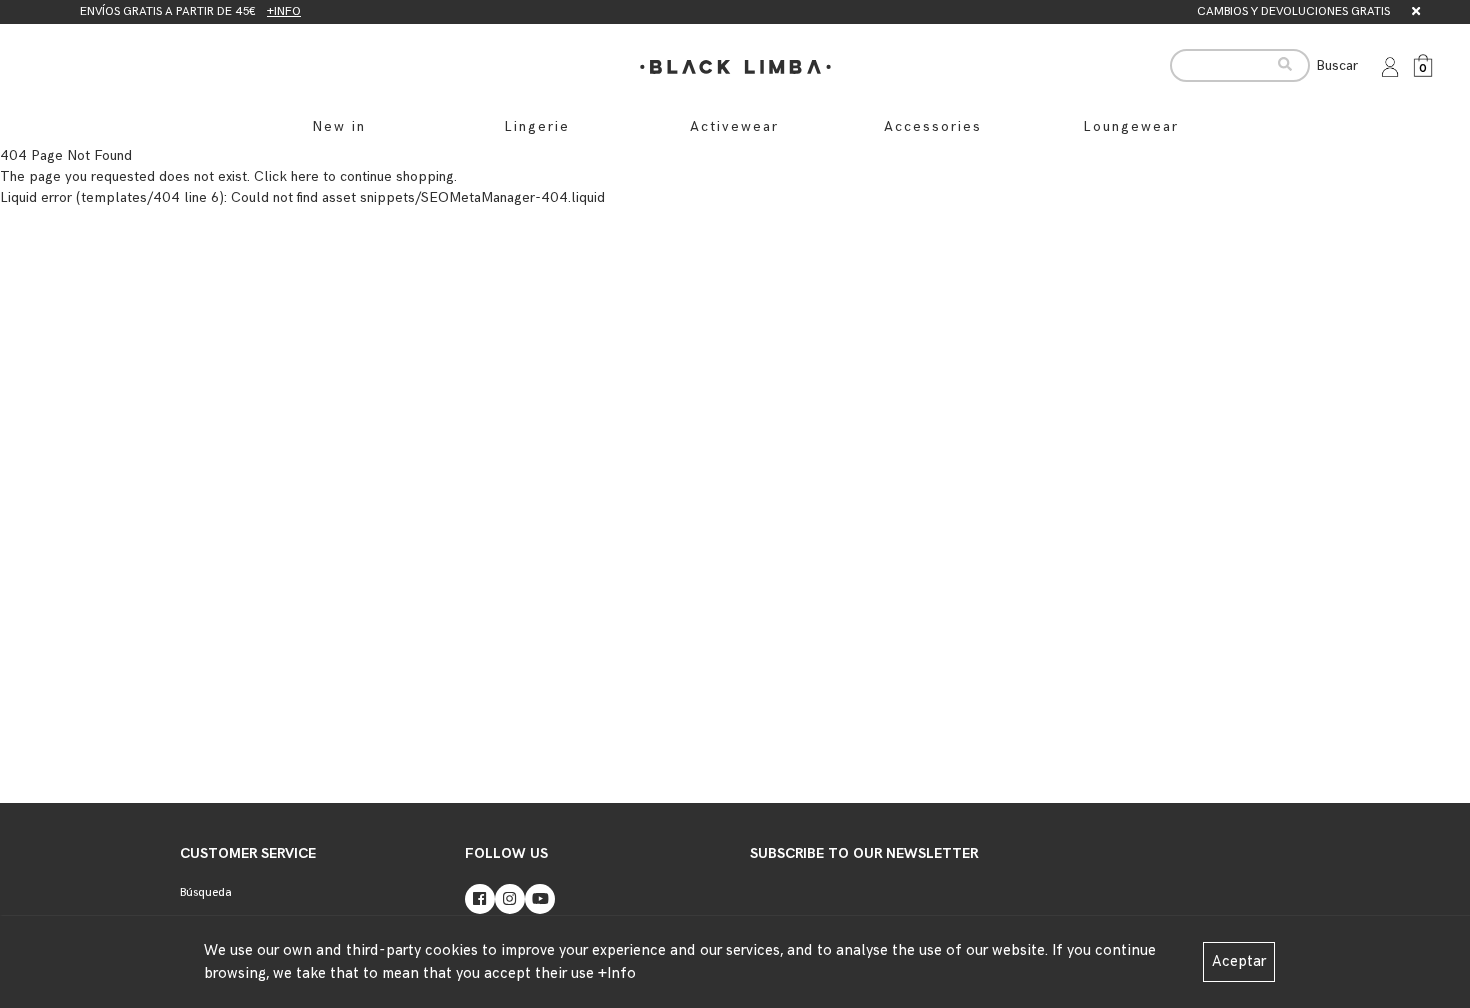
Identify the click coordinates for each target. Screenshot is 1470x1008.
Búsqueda (206, 892)
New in (339, 126)
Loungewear (1131, 126)
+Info (617, 973)
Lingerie (537, 126)
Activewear (734, 126)
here (305, 176)
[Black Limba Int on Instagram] (510, 899)
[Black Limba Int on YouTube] (540, 899)
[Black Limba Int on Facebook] (480, 899)
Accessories (933, 126)
